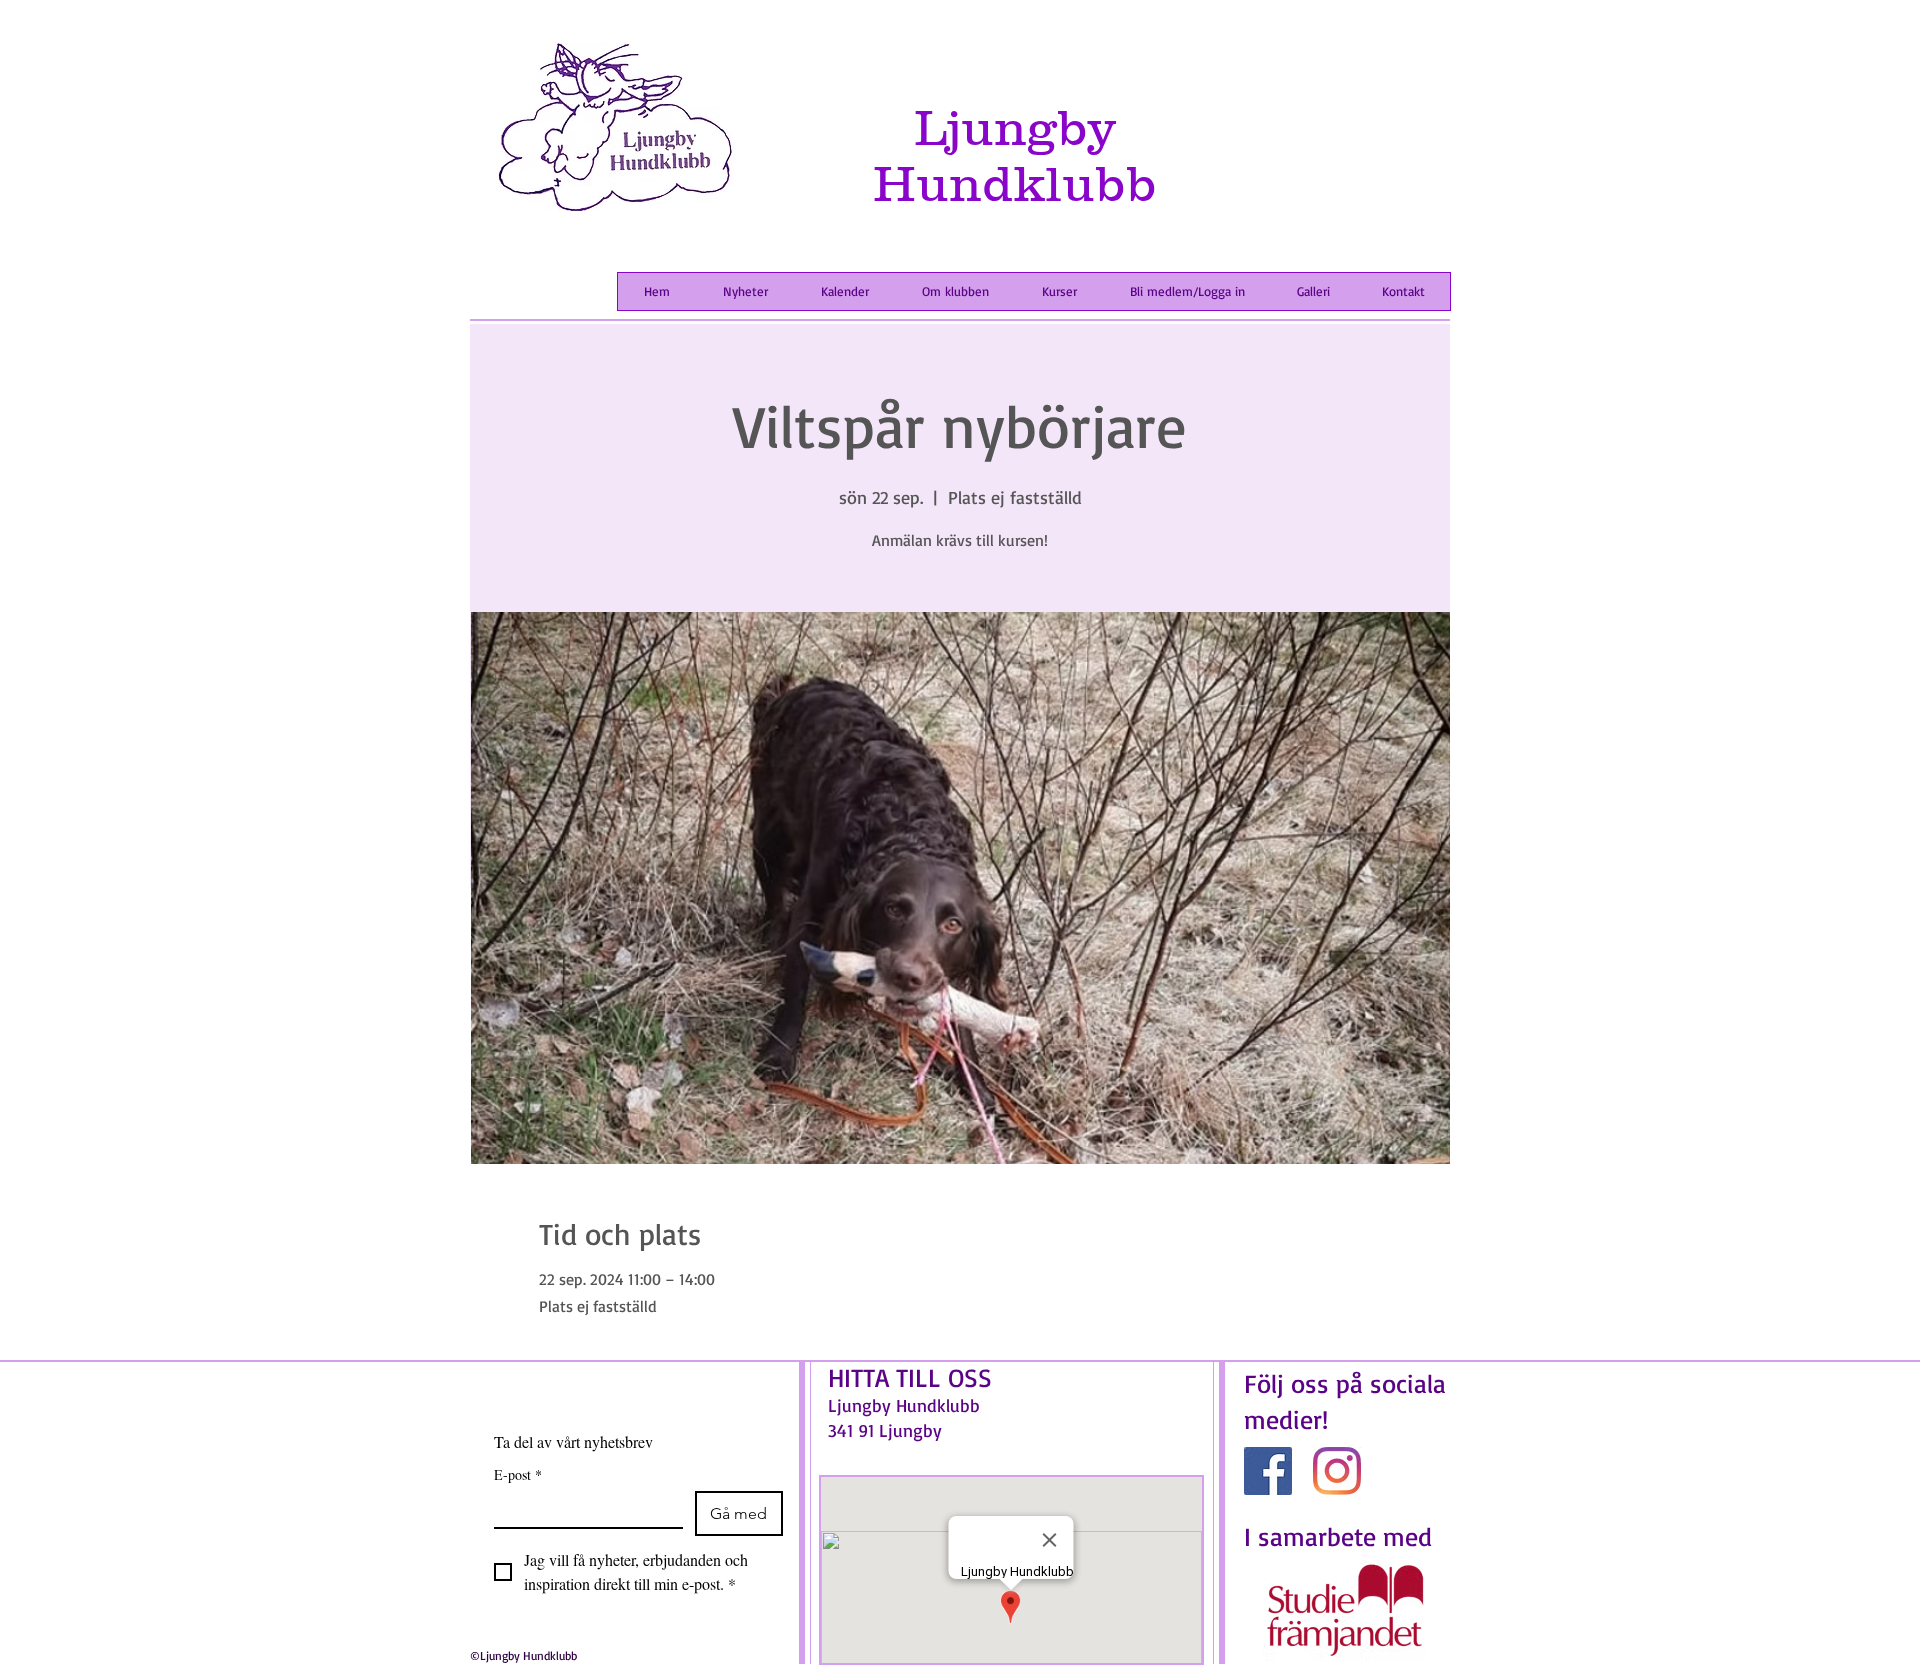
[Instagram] (1337, 1471)
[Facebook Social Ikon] (1268, 1471)
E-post (518, 1474)
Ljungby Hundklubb (1015, 155)
